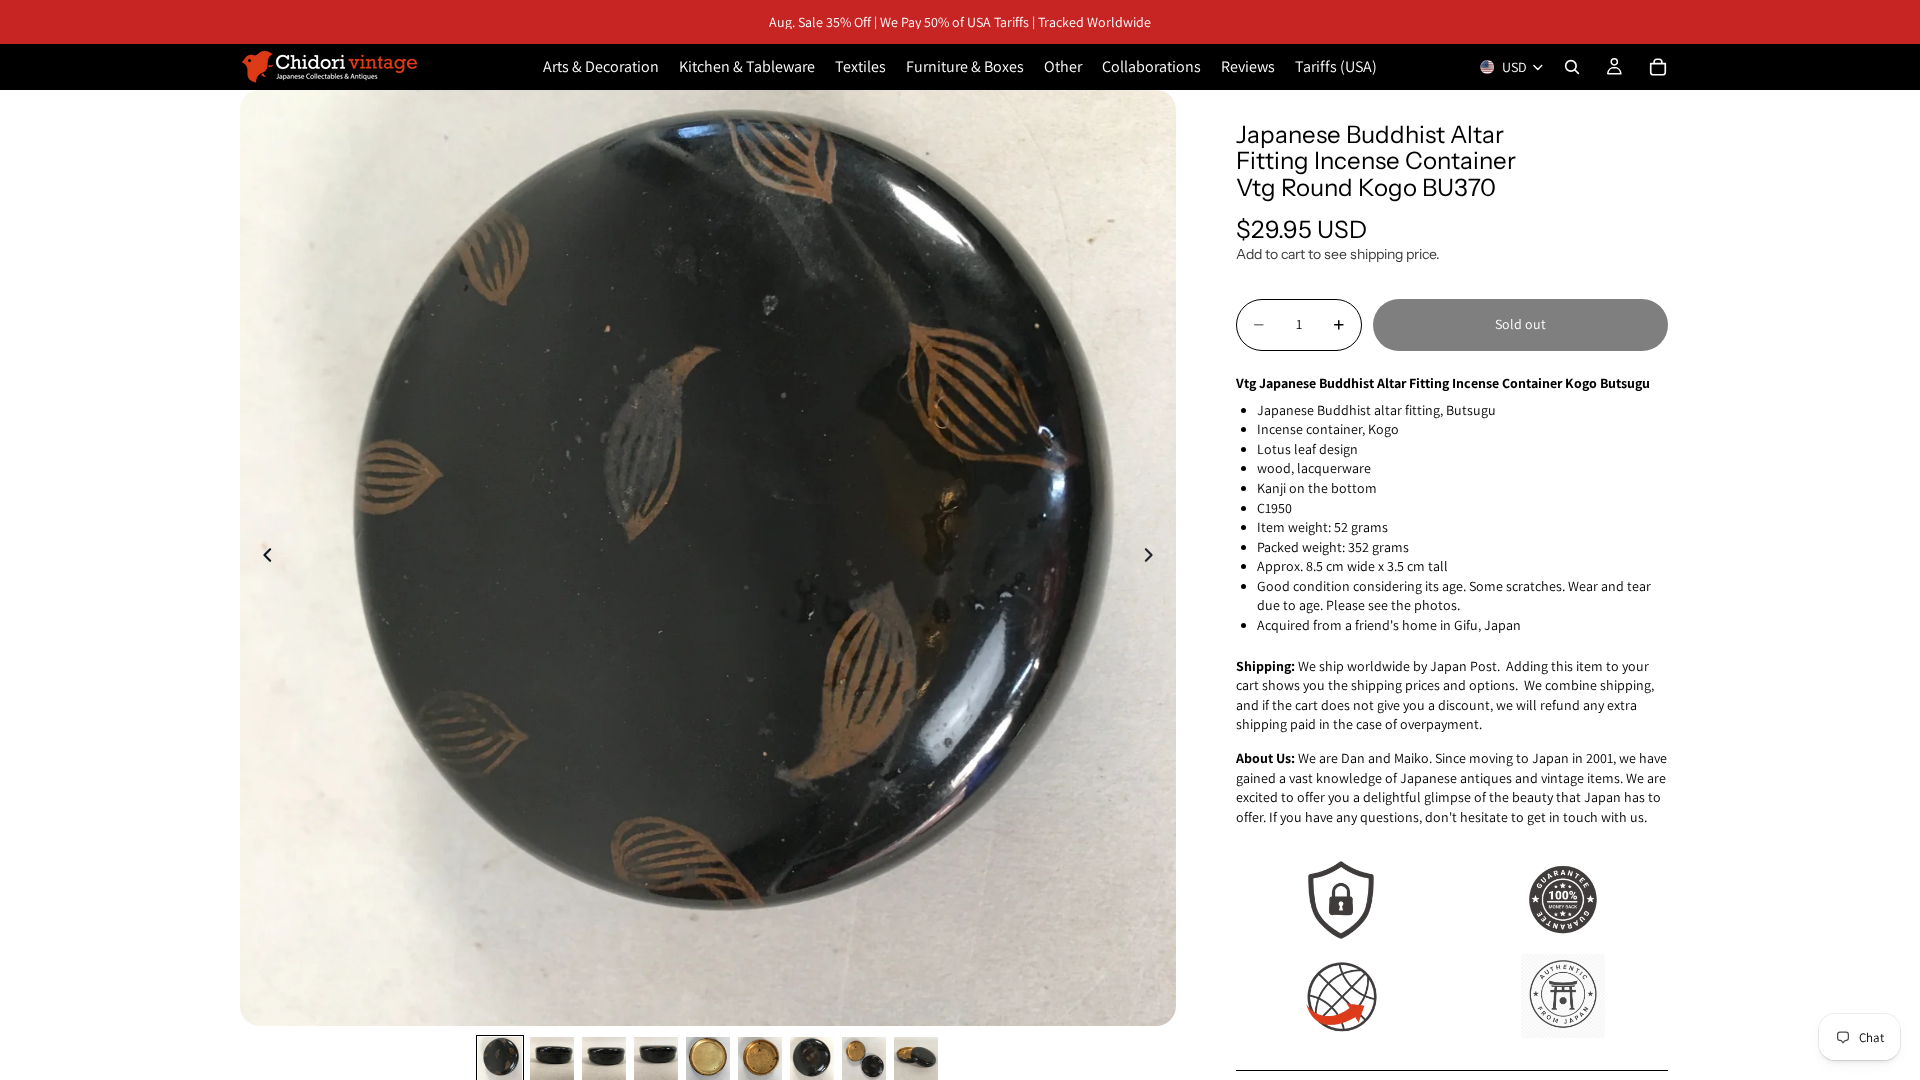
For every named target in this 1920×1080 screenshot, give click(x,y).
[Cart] (1658, 67)
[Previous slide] (262, 558)
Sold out (1520, 324)
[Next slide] (1154, 558)
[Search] (1572, 67)
